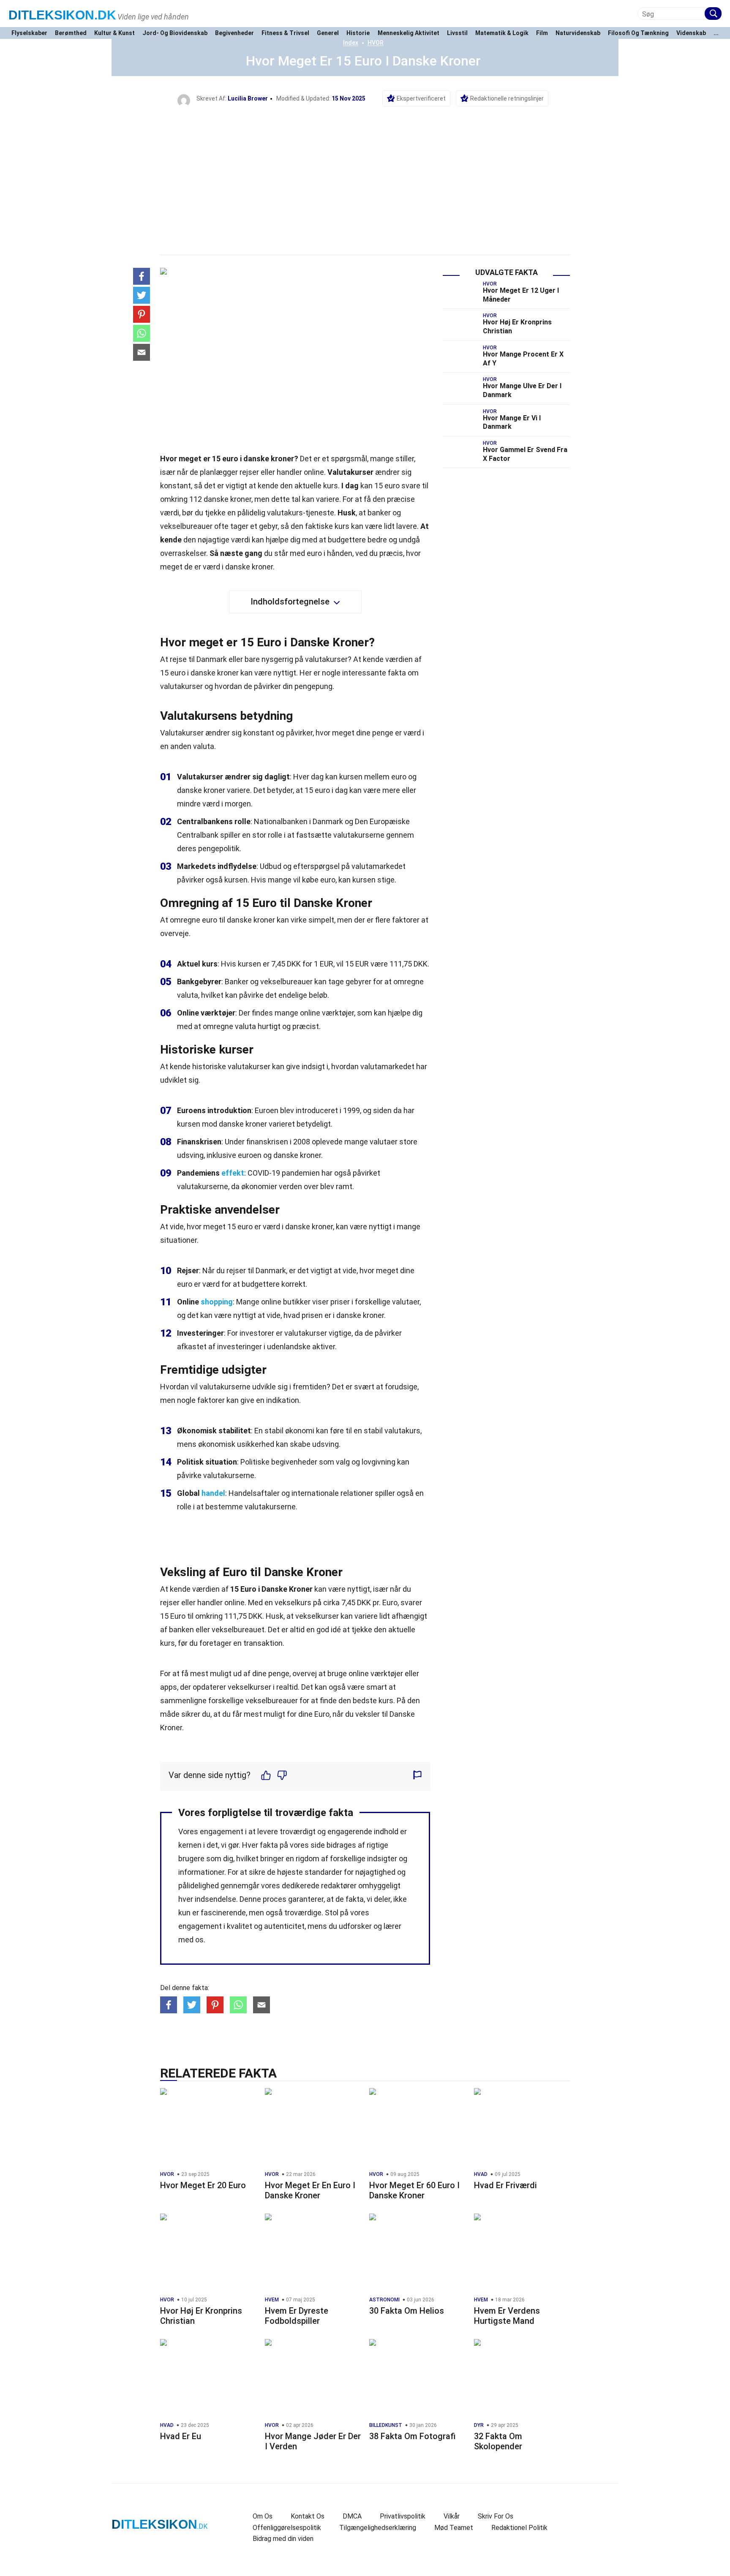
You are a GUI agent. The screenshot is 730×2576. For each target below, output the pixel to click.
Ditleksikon (62, 15)
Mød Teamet (454, 2528)
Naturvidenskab (578, 33)
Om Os (263, 2516)
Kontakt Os (308, 2516)
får (237, 1714)
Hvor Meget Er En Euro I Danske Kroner (310, 2190)
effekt (233, 1173)
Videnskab (691, 33)
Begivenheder (234, 33)
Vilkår (452, 2516)
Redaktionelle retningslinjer (507, 98)
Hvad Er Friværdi (505, 2185)
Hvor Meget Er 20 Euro (203, 2185)
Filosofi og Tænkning (638, 33)
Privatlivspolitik (403, 2516)
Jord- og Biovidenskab (175, 33)
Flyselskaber (29, 33)
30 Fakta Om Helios (407, 2311)
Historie (358, 33)
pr (376, 1603)
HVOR (376, 43)
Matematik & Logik (502, 33)
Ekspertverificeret (421, 98)
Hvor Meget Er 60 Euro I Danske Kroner (414, 2190)
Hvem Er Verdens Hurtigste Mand (507, 2316)
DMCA (352, 2516)
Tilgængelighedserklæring (378, 2528)
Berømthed (71, 33)
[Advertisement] (365, 170)
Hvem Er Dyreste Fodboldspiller (297, 2316)
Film (542, 33)
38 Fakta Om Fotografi (412, 2436)
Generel (328, 33)
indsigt (313, 1066)
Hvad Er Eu (181, 2436)
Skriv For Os (496, 2516)
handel (213, 1493)
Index (351, 43)
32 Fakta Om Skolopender (498, 2441)
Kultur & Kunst (114, 33)
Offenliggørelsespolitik (287, 2528)
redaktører (339, 1886)
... (716, 33)
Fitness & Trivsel (285, 33)
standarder (323, 1872)
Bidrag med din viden (283, 2539)
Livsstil (457, 33)
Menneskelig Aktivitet (409, 33)
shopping (217, 1302)
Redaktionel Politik (519, 2528)
